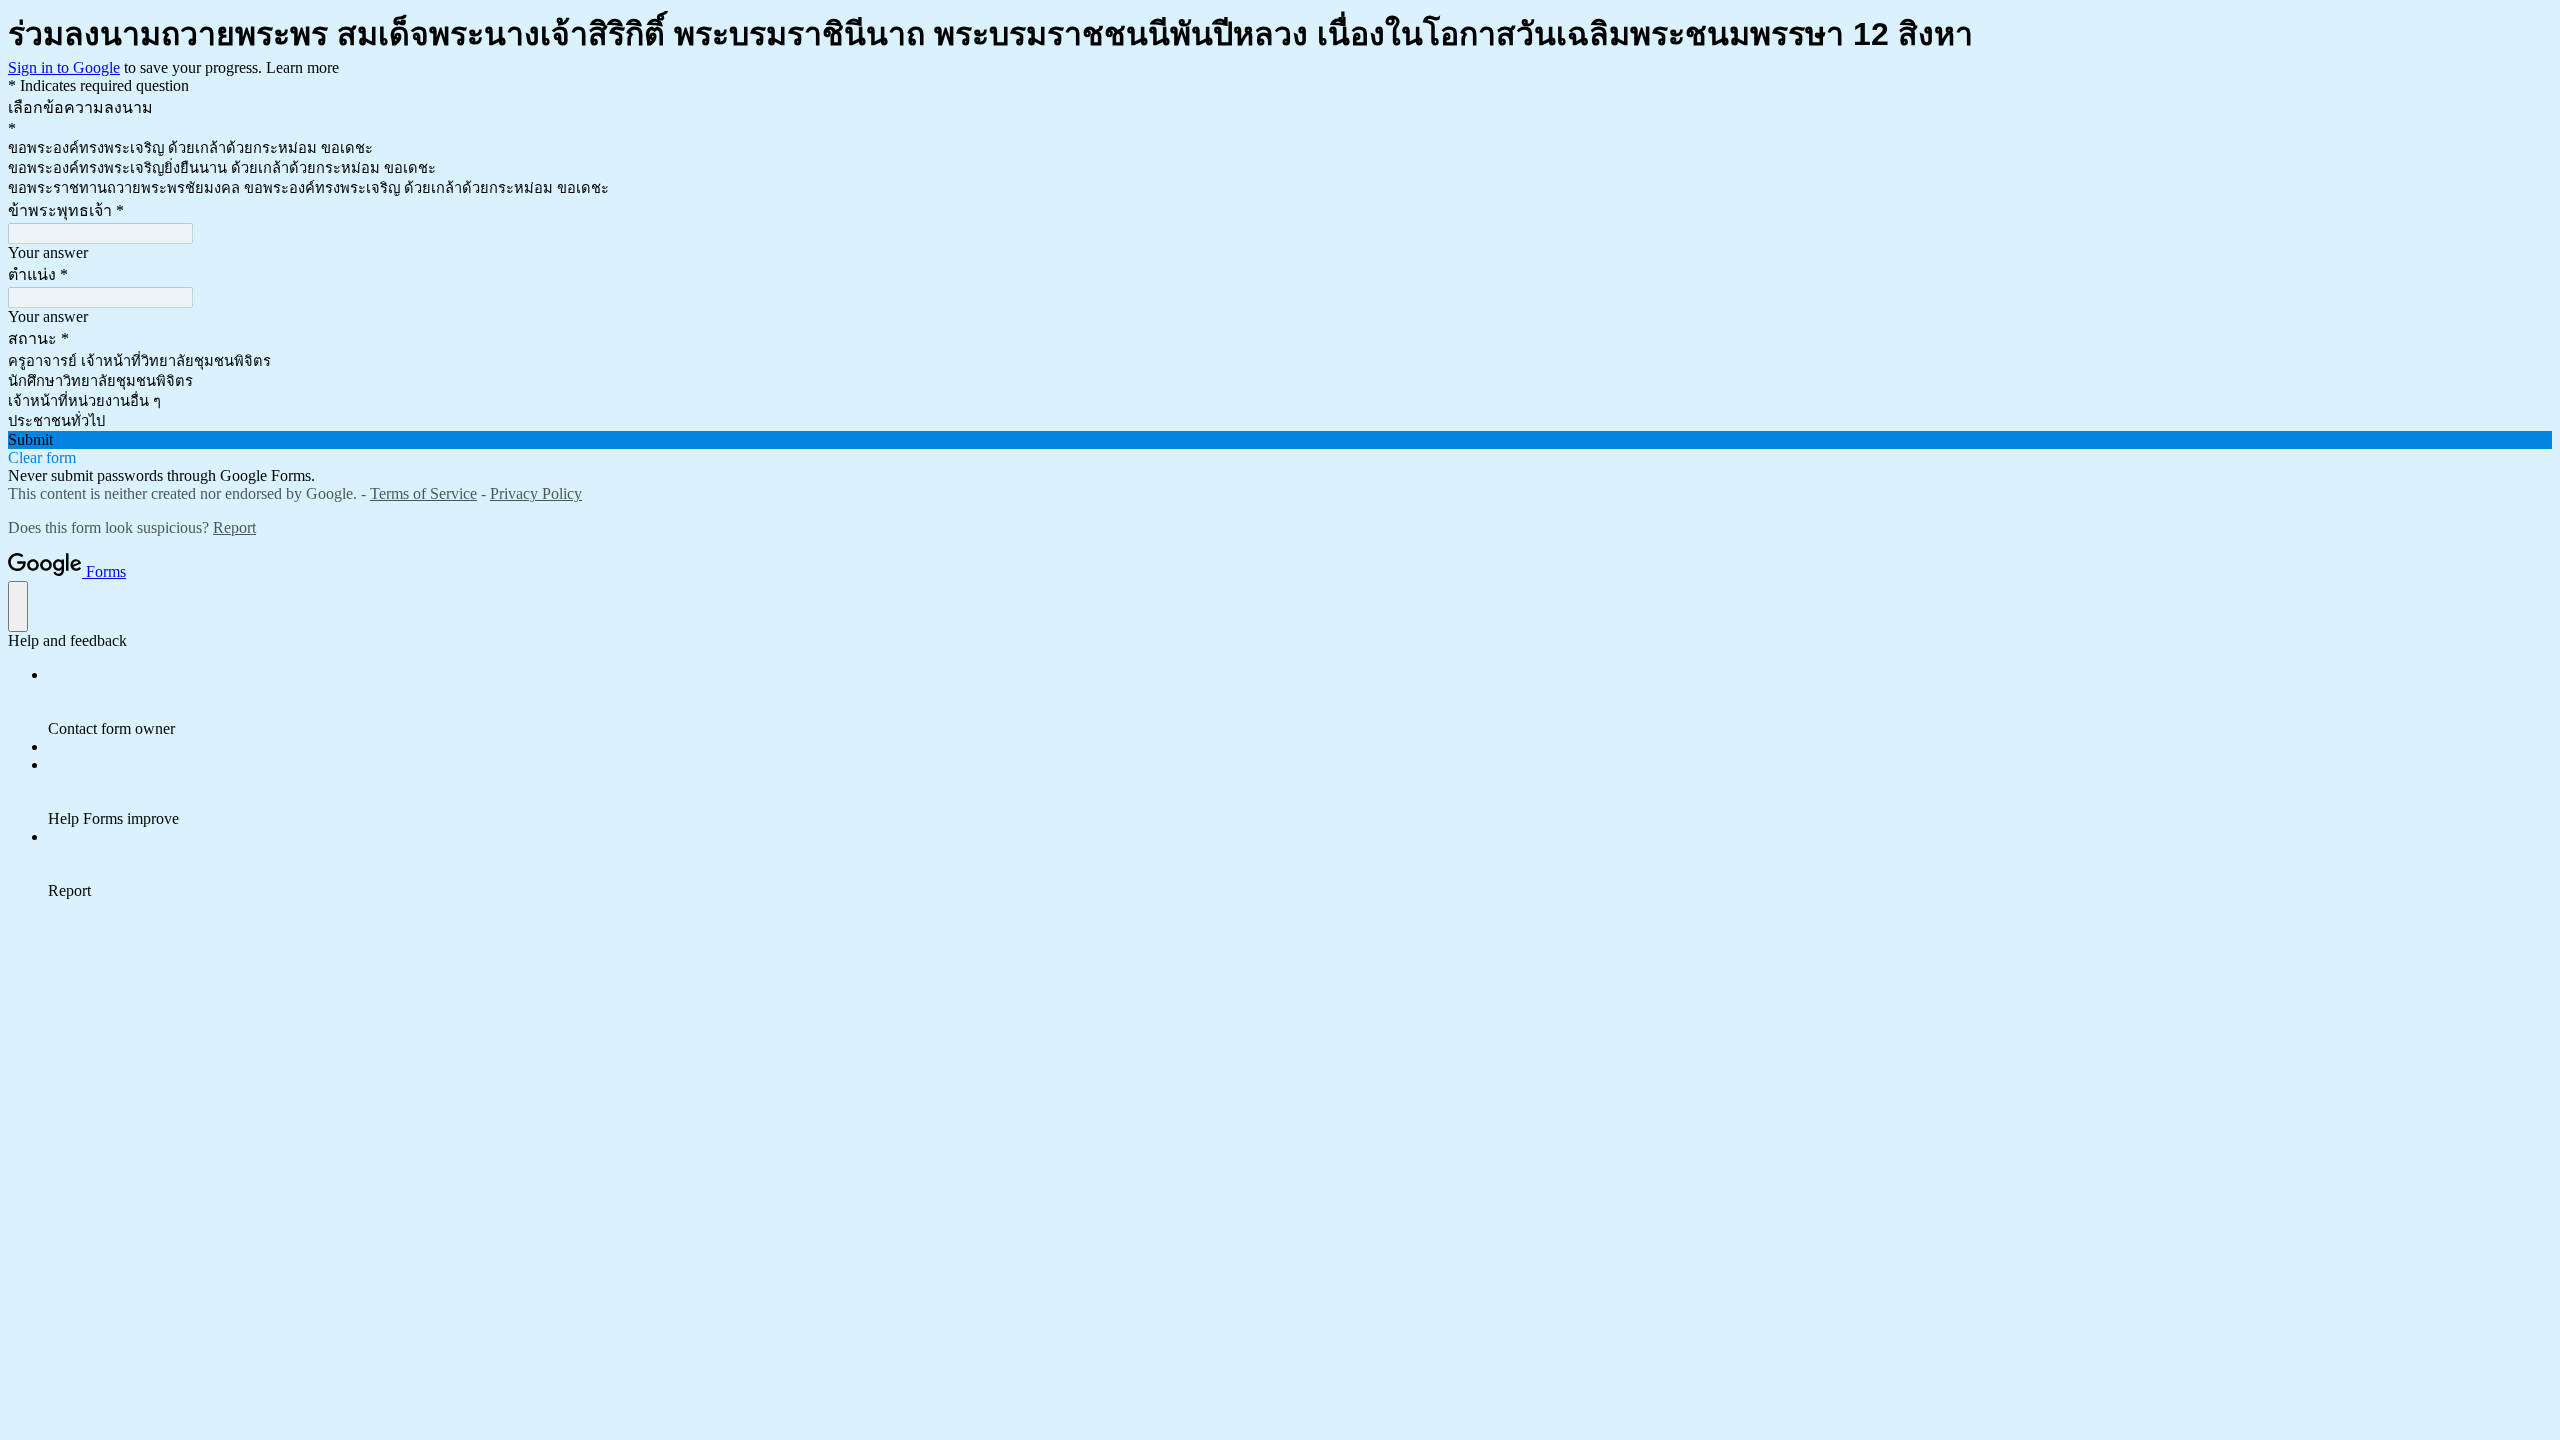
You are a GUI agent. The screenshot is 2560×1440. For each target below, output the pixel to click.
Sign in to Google (64, 67)
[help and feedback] (18, 606)
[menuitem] (1300, 702)
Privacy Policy (536, 493)
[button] (1280, 440)
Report (234, 527)
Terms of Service (423, 493)
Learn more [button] (302, 67)
